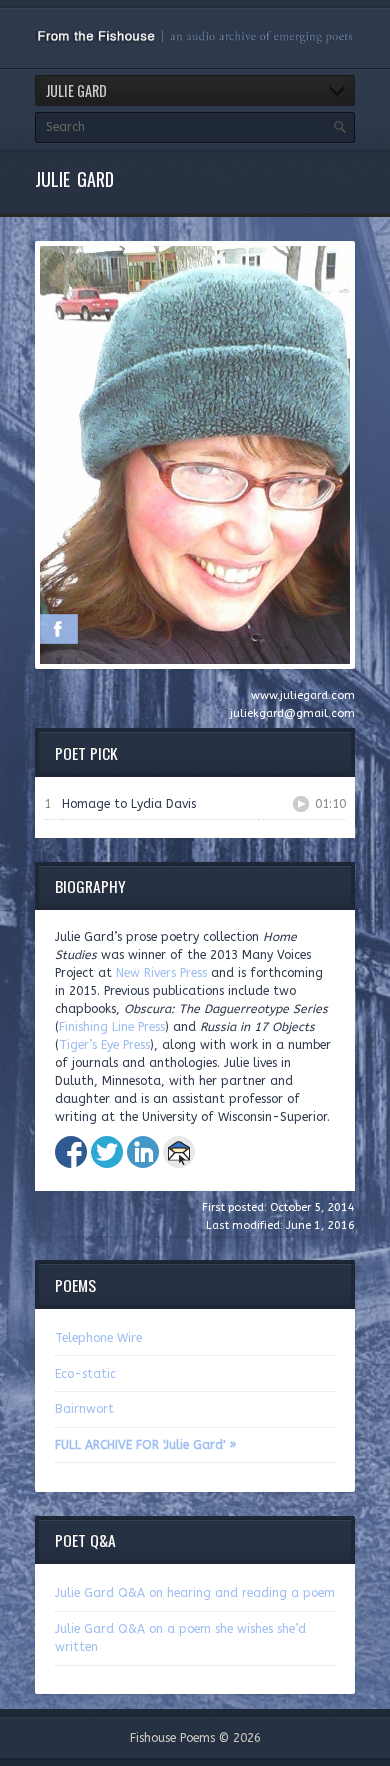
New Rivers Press (161, 973)
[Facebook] (58, 629)
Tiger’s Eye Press (104, 1045)
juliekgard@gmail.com (292, 713)
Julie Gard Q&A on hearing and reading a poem (195, 1593)
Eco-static (85, 1374)
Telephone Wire (98, 1338)
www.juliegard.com (303, 695)
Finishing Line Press (112, 1027)
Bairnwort (84, 1409)
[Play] (301, 804)
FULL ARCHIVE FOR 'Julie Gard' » (145, 1445)
